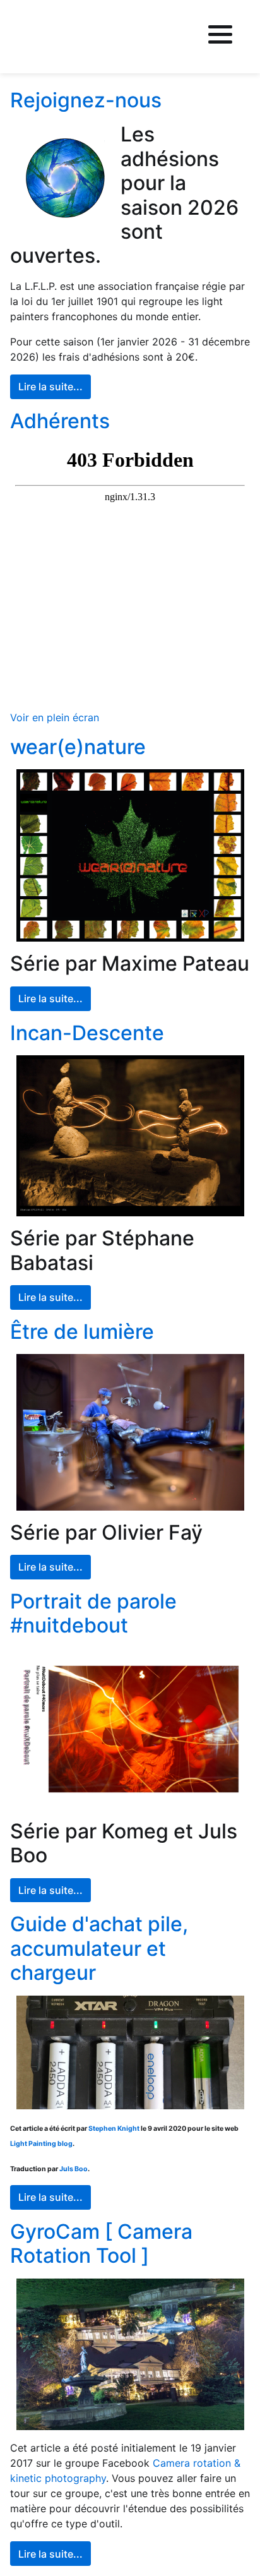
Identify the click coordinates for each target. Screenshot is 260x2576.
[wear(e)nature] (130, 855)
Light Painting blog (41, 2144)
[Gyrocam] (130, 2355)
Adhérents (60, 421)
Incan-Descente (87, 1033)
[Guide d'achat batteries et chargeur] (130, 2053)
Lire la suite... (50, 386)
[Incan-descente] (130, 1136)
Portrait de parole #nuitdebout (93, 1613)
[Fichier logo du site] (47, 37)
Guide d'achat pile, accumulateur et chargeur (99, 1948)
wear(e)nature (78, 747)
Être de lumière (82, 1332)
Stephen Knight (114, 2129)
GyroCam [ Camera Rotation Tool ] (101, 2244)
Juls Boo (74, 2169)
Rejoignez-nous (86, 100)
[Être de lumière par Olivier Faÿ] (130, 1432)
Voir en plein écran (55, 717)
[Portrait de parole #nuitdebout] (130, 1729)
